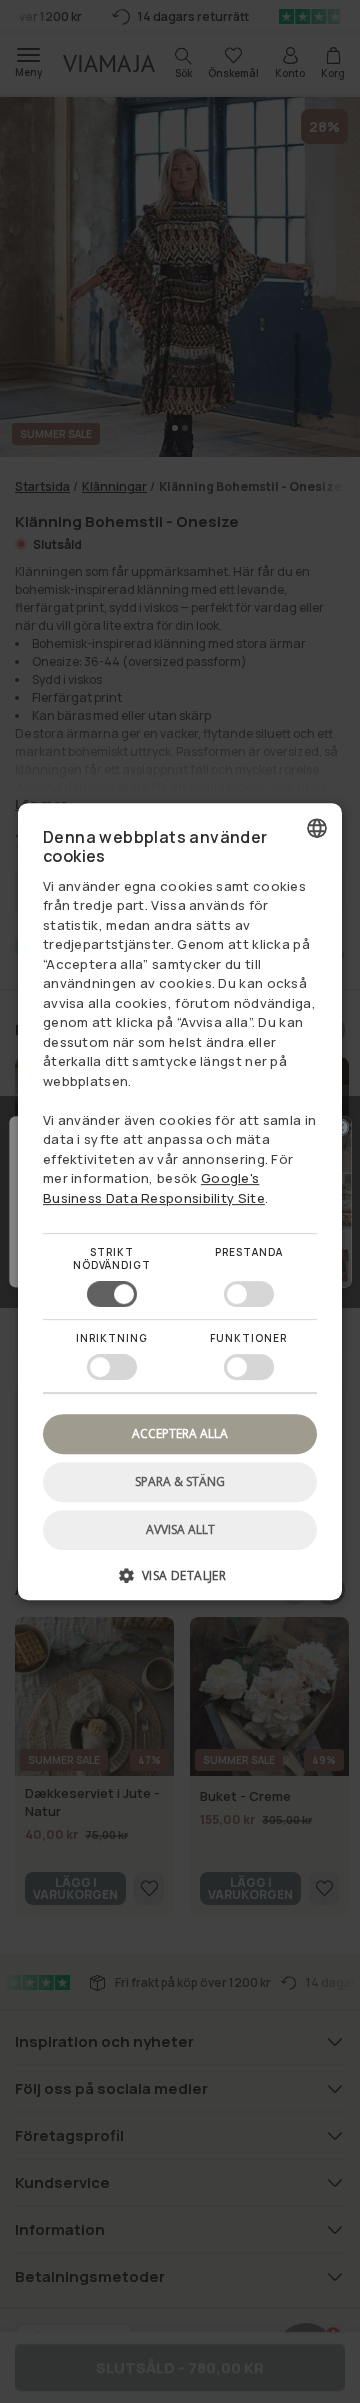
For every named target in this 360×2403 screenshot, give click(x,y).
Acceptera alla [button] (180, 1433)
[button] (180, 1582)
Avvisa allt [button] (180, 1529)
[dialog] (180, 1202)
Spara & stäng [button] (180, 1481)
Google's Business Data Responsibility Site (154, 1188)
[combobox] (317, 828)
